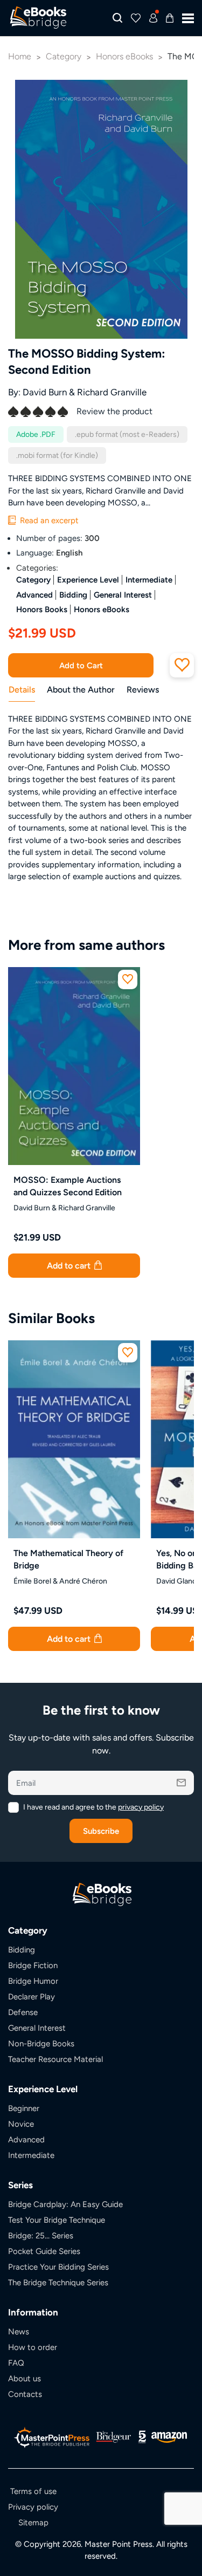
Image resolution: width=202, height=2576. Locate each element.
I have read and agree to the (93, 1807)
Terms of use (33, 2491)
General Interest (123, 595)
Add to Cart (81, 665)
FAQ (16, 2363)
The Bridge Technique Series (58, 2282)
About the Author (81, 690)
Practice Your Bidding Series (58, 2267)
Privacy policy (33, 2507)
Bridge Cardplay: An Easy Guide (65, 2204)
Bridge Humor (33, 1981)
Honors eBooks (102, 609)
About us (25, 2378)
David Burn (45, 392)
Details (22, 690)
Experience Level (88, 580)
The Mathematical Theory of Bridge (68, 1559)
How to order (33, 2347)
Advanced (34, 595)
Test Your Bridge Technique (57, 2220)
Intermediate (149, 580)
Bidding (73, 595)
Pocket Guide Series (44, 2251)
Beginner (24, 2108)
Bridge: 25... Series (41, 2235)
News (19, 2331)
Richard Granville (112, 392)
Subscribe (101, 1831)
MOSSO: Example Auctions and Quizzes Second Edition (68, 1186)
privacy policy (141, 1807)
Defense (23, 2012)
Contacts (25, 2394)
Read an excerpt (48, 520)
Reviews (143, 690)
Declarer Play (32, 1996)
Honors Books (42, 609)
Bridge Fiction (33, 1965)
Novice (21, 2124)
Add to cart (70, 1266)
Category (33, 580)
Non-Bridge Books (41, 2043)
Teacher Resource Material (55, 2059)
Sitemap (33, 2522)
